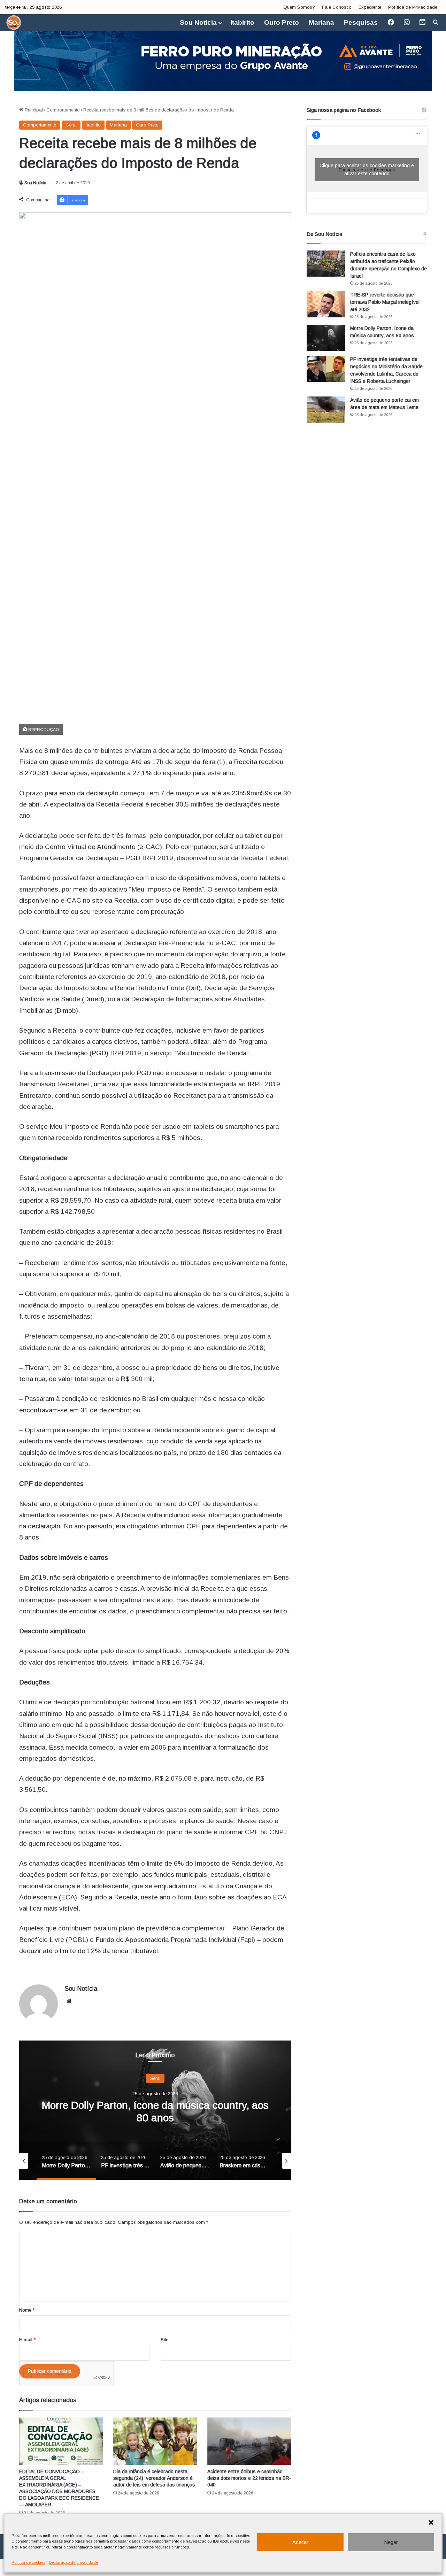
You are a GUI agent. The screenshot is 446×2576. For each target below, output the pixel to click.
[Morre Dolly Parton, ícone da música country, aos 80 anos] (326, 338)
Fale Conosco (337, 7)
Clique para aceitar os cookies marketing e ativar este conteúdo (367, 169)
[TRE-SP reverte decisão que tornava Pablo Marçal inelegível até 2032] (326, 304)
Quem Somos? (299, 7)
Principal (33, 110)
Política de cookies (28, 2562)
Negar (391, 2542)
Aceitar (300, 2542)
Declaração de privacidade (73, 2562)
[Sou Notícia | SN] (14, 23)
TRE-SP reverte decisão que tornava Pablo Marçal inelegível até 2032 (385, 302)
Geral (71, 125)
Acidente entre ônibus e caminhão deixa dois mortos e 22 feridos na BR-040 (249, 2478)
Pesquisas (361, 22)
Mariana (321, 22)
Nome (27, 2310)
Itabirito (242, 22)
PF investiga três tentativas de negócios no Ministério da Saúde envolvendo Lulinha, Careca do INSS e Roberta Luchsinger (155, 2117)
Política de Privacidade (413, 7)
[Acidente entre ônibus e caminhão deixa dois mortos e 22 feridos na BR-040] (249, 2441)
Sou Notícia (198, 22)
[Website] (69, 2001)
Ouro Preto (282, 22)
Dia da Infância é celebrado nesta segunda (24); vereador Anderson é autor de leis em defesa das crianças (154, 2478)
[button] (431, 2522)
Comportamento (63, 110)
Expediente (370, 7)
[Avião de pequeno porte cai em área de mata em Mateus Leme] (326, 410)
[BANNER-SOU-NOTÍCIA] (223, 56)
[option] (155, 2110)
